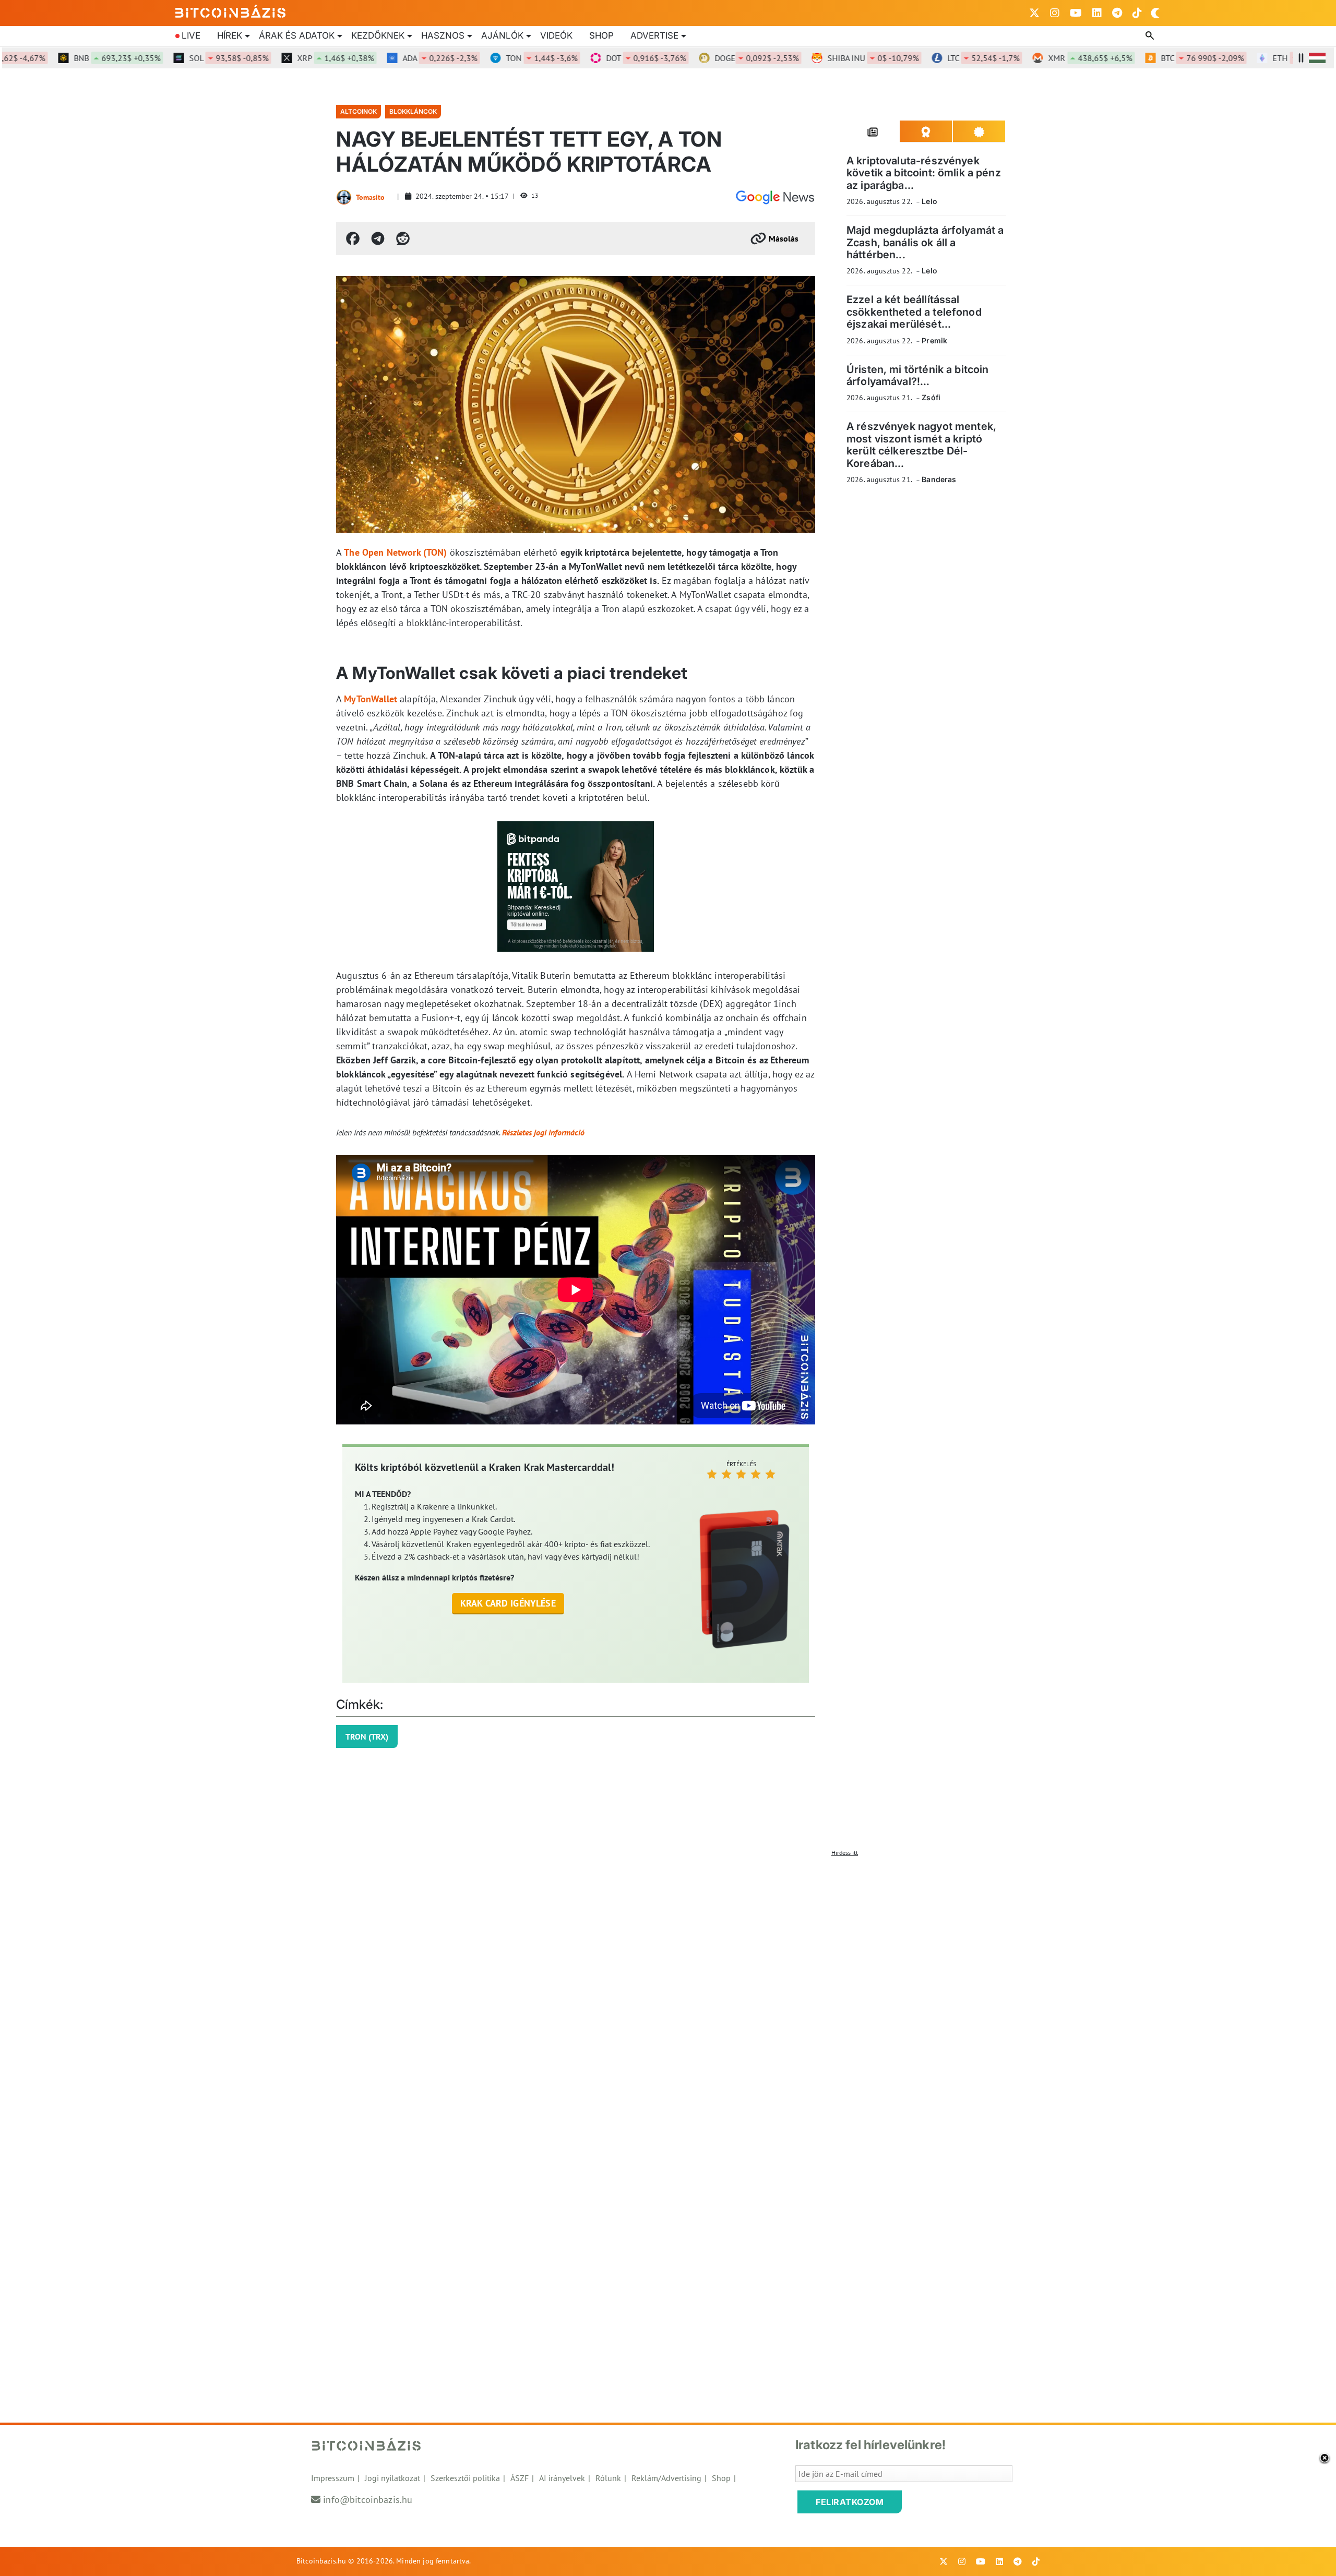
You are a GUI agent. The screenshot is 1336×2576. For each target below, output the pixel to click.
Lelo (929, 201)
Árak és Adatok (297, 35)
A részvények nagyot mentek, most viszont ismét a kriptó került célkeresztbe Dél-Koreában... (921, 445)
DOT (594, 58)
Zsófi (931, 397)
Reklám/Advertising (666, 2478)
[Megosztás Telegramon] (378, 238)
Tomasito (370, 197)
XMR (1038, 58)
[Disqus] (668, 1992)
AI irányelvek (562, 2478)
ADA (387, 58)
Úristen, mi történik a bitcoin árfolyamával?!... (918, 375)
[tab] (873, 131)
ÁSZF (520, 2478)
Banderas (939, 479)
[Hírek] (775, 197)
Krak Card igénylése (508, 1603)
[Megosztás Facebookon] (353, 238)
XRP (283, 58)
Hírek (230, 35)
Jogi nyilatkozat (392, 2478)
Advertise (654, 35)
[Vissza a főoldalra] (231, 11)
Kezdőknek (378, 35)
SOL (176, 58)
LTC (931, 58)
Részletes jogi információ (543, 1132)
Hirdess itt (845, 1853)
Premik (934, 340)
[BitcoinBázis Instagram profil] (1055, 13)
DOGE (704, 58)
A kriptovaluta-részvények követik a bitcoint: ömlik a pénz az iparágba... (924, 173)
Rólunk (608, 2478)
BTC (1150, 58)
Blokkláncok (413, 111)
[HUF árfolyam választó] (1317, 58)
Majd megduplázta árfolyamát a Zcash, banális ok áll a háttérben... (925, 242)
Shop (601, 35)
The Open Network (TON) (395, 552)
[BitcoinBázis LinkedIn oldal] (1097, 13)
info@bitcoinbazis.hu (368, 2500)
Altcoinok (359, 111)
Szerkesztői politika (465, 2478)
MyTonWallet (371, 699)
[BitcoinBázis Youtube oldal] (1076, 13)
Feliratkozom (850, 2502)
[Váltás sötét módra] (1155, 13)
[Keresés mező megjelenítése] (1151, 36)
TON (489, 58)
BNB (65, 58)
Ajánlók (502, 35)
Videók (556, 35)
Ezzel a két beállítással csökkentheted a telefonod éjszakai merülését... (914, 312)
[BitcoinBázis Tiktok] (1137, 13)
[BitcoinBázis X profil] (1034, 13)
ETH (1265, 58)
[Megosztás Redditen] (403, 238)
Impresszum (333, 2478)
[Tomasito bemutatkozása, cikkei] (344, 197)
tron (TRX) (367, 1736)
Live (191, 35)
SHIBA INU (821, 58)
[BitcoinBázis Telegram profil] (1117, 13)
